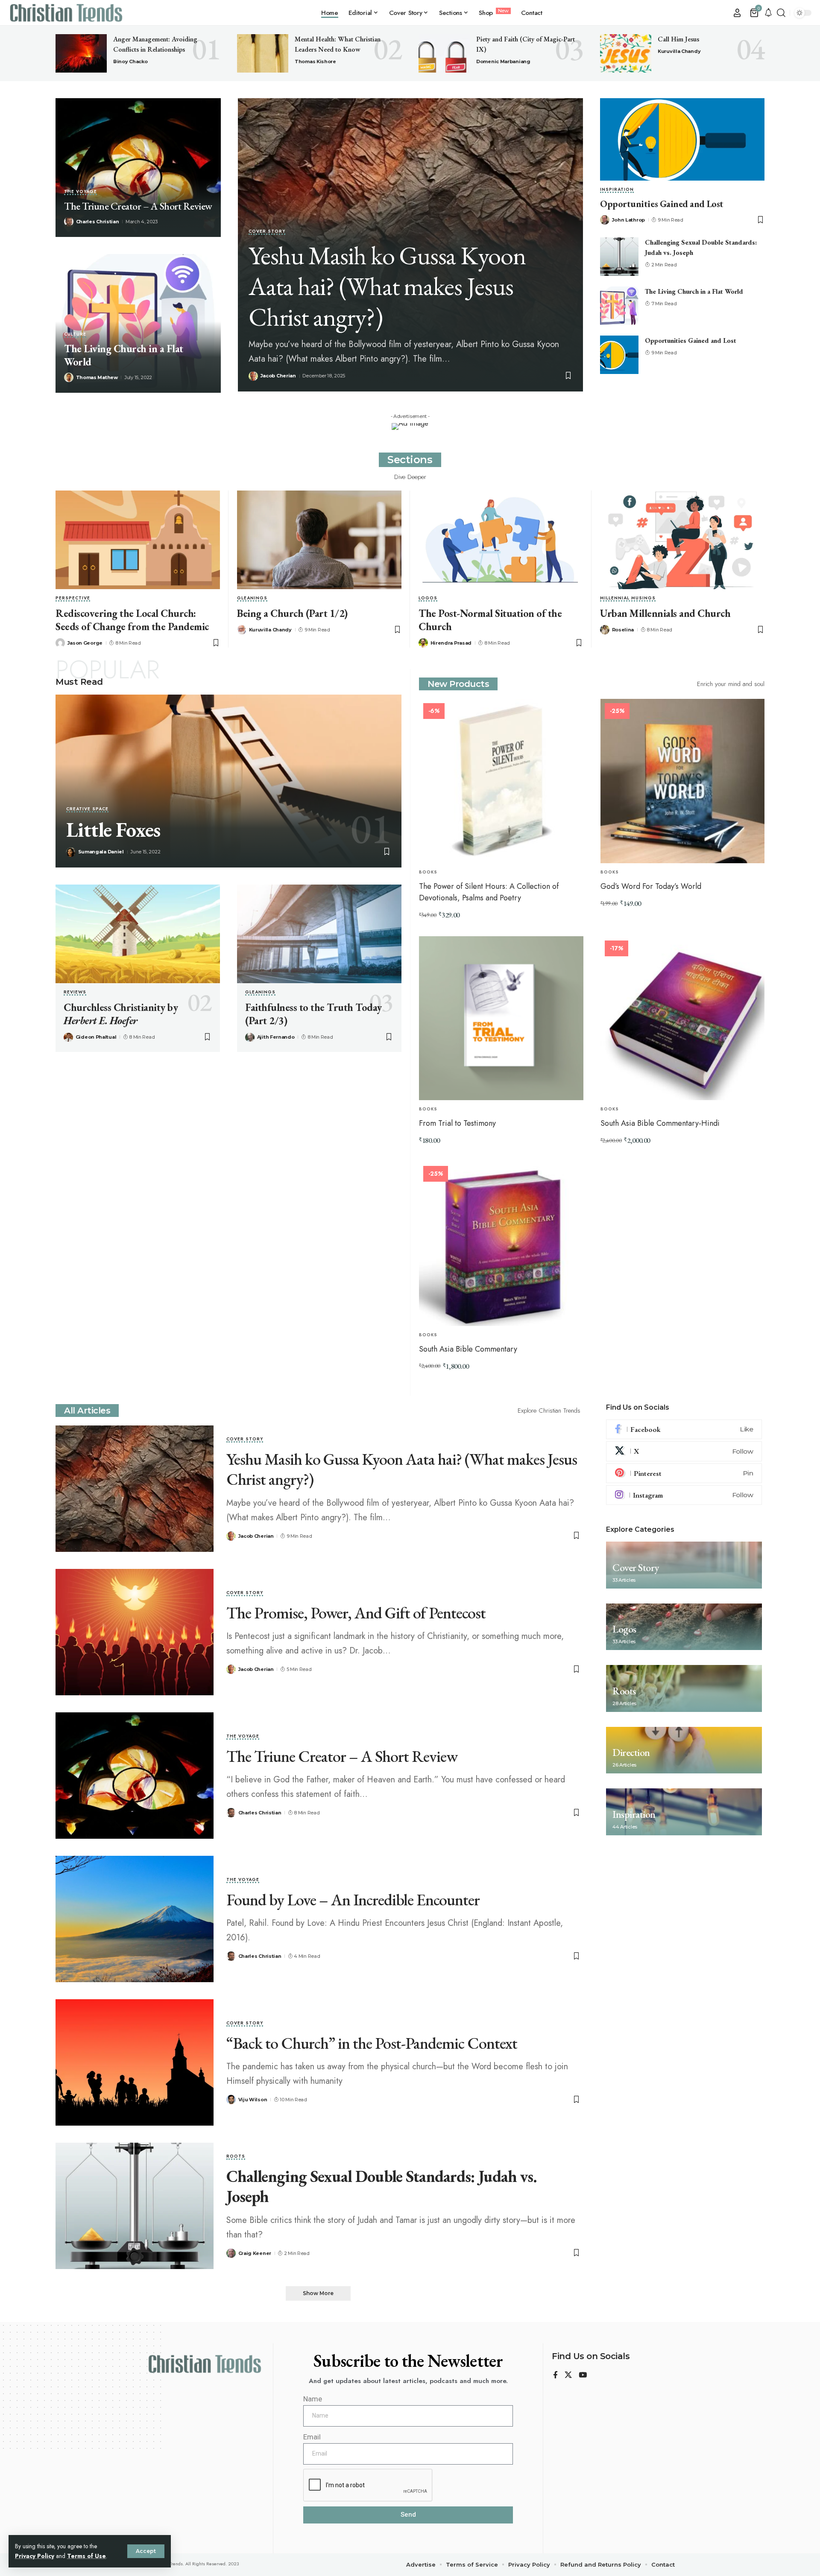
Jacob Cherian (278, 376)
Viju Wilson (253, 2100)
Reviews (75, 993)
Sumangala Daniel (101, 852)
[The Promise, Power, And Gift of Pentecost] (135, 1632)
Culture (75, 335)
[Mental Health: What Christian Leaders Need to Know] (263, 53)
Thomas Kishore (315, 61)
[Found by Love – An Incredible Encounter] (135, 1919)
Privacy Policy (35, 2556)
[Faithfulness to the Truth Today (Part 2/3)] (319, 934)
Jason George (85, 643)
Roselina (623, 630)
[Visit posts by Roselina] (605, 630)
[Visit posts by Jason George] (60, 643)
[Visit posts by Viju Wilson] (231, 2100)
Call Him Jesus (678, 39)
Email (312, 2437)
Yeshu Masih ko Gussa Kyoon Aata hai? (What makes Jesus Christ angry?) (387, 286)
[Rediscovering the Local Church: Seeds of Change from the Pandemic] (138, 540)
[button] (146, 2551)
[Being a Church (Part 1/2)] (319, 540)
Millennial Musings (628, 599)
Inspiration (617, 190)
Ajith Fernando (276, 1037)
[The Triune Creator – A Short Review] (138, 168)
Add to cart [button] (445, 934)
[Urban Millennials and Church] (682, 540)
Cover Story (267, 232)
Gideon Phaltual (96, 1037)
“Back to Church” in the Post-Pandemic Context (372, 2043)
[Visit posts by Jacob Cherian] (253, 376)
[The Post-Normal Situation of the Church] (501, 540)
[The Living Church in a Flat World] (619, 306)
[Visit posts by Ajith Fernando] (250, 1037)
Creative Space (87, 810)
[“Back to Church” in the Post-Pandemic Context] (135, 2062)
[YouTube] (583, 2376)
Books (428, 872)
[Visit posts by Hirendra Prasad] (423, 643)
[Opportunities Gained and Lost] (682, 139)
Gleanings (252, 599)
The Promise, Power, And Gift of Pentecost (356, 1613)
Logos (428, 599)
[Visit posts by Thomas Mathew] (69, 377)
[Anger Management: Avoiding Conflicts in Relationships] (81, 53)
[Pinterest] (684, 1473)
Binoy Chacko (130, 61)
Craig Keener (255, 2253)
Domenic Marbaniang (503, 61)
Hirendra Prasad (451, 643)
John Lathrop (628, 220)
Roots (236, 2157)
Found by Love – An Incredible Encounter (353, 1900)
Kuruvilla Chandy (679, 51)
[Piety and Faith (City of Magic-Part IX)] (444, 53)
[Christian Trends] (66, 13)
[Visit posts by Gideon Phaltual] (68, 1037)
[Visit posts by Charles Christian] (69, 222)
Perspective (73, 599)
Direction (631, 1753)
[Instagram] (684, 1495)
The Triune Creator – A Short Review (138, 206)
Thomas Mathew (97, 377)
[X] (684, 1452)
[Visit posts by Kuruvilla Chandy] (242, 630)
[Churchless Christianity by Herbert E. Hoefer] (138, 934)
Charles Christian (98, 222)
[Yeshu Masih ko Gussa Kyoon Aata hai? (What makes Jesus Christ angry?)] (135, 1489)
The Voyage (81, 192)
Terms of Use (86, 2556)
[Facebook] (684, 1429)
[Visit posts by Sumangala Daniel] (71, 852)
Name (313, 2399)
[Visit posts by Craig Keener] (231, 2253)
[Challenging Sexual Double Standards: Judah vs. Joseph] (619, 257)
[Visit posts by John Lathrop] (605, 220)
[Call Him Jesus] (626, 53)
